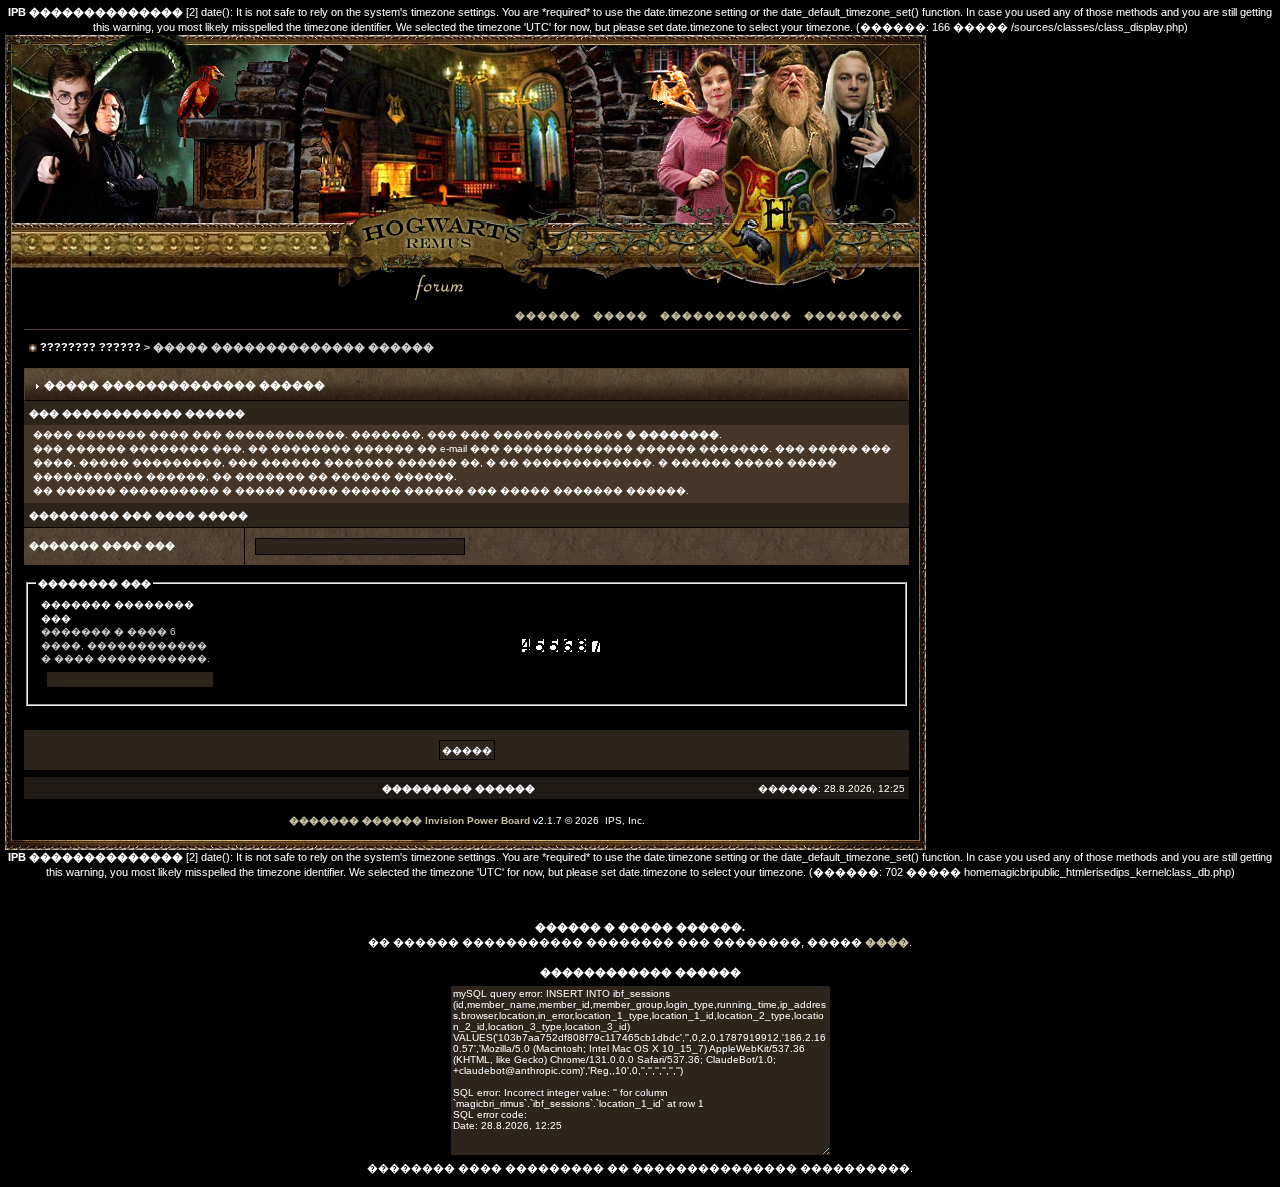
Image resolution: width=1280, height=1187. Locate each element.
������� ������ (355, 820)
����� (620, 315)
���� (887, 942)
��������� (853, 315)
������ (548, 315)
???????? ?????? (90, 347)
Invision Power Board (477, 820)
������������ (726, 315)
